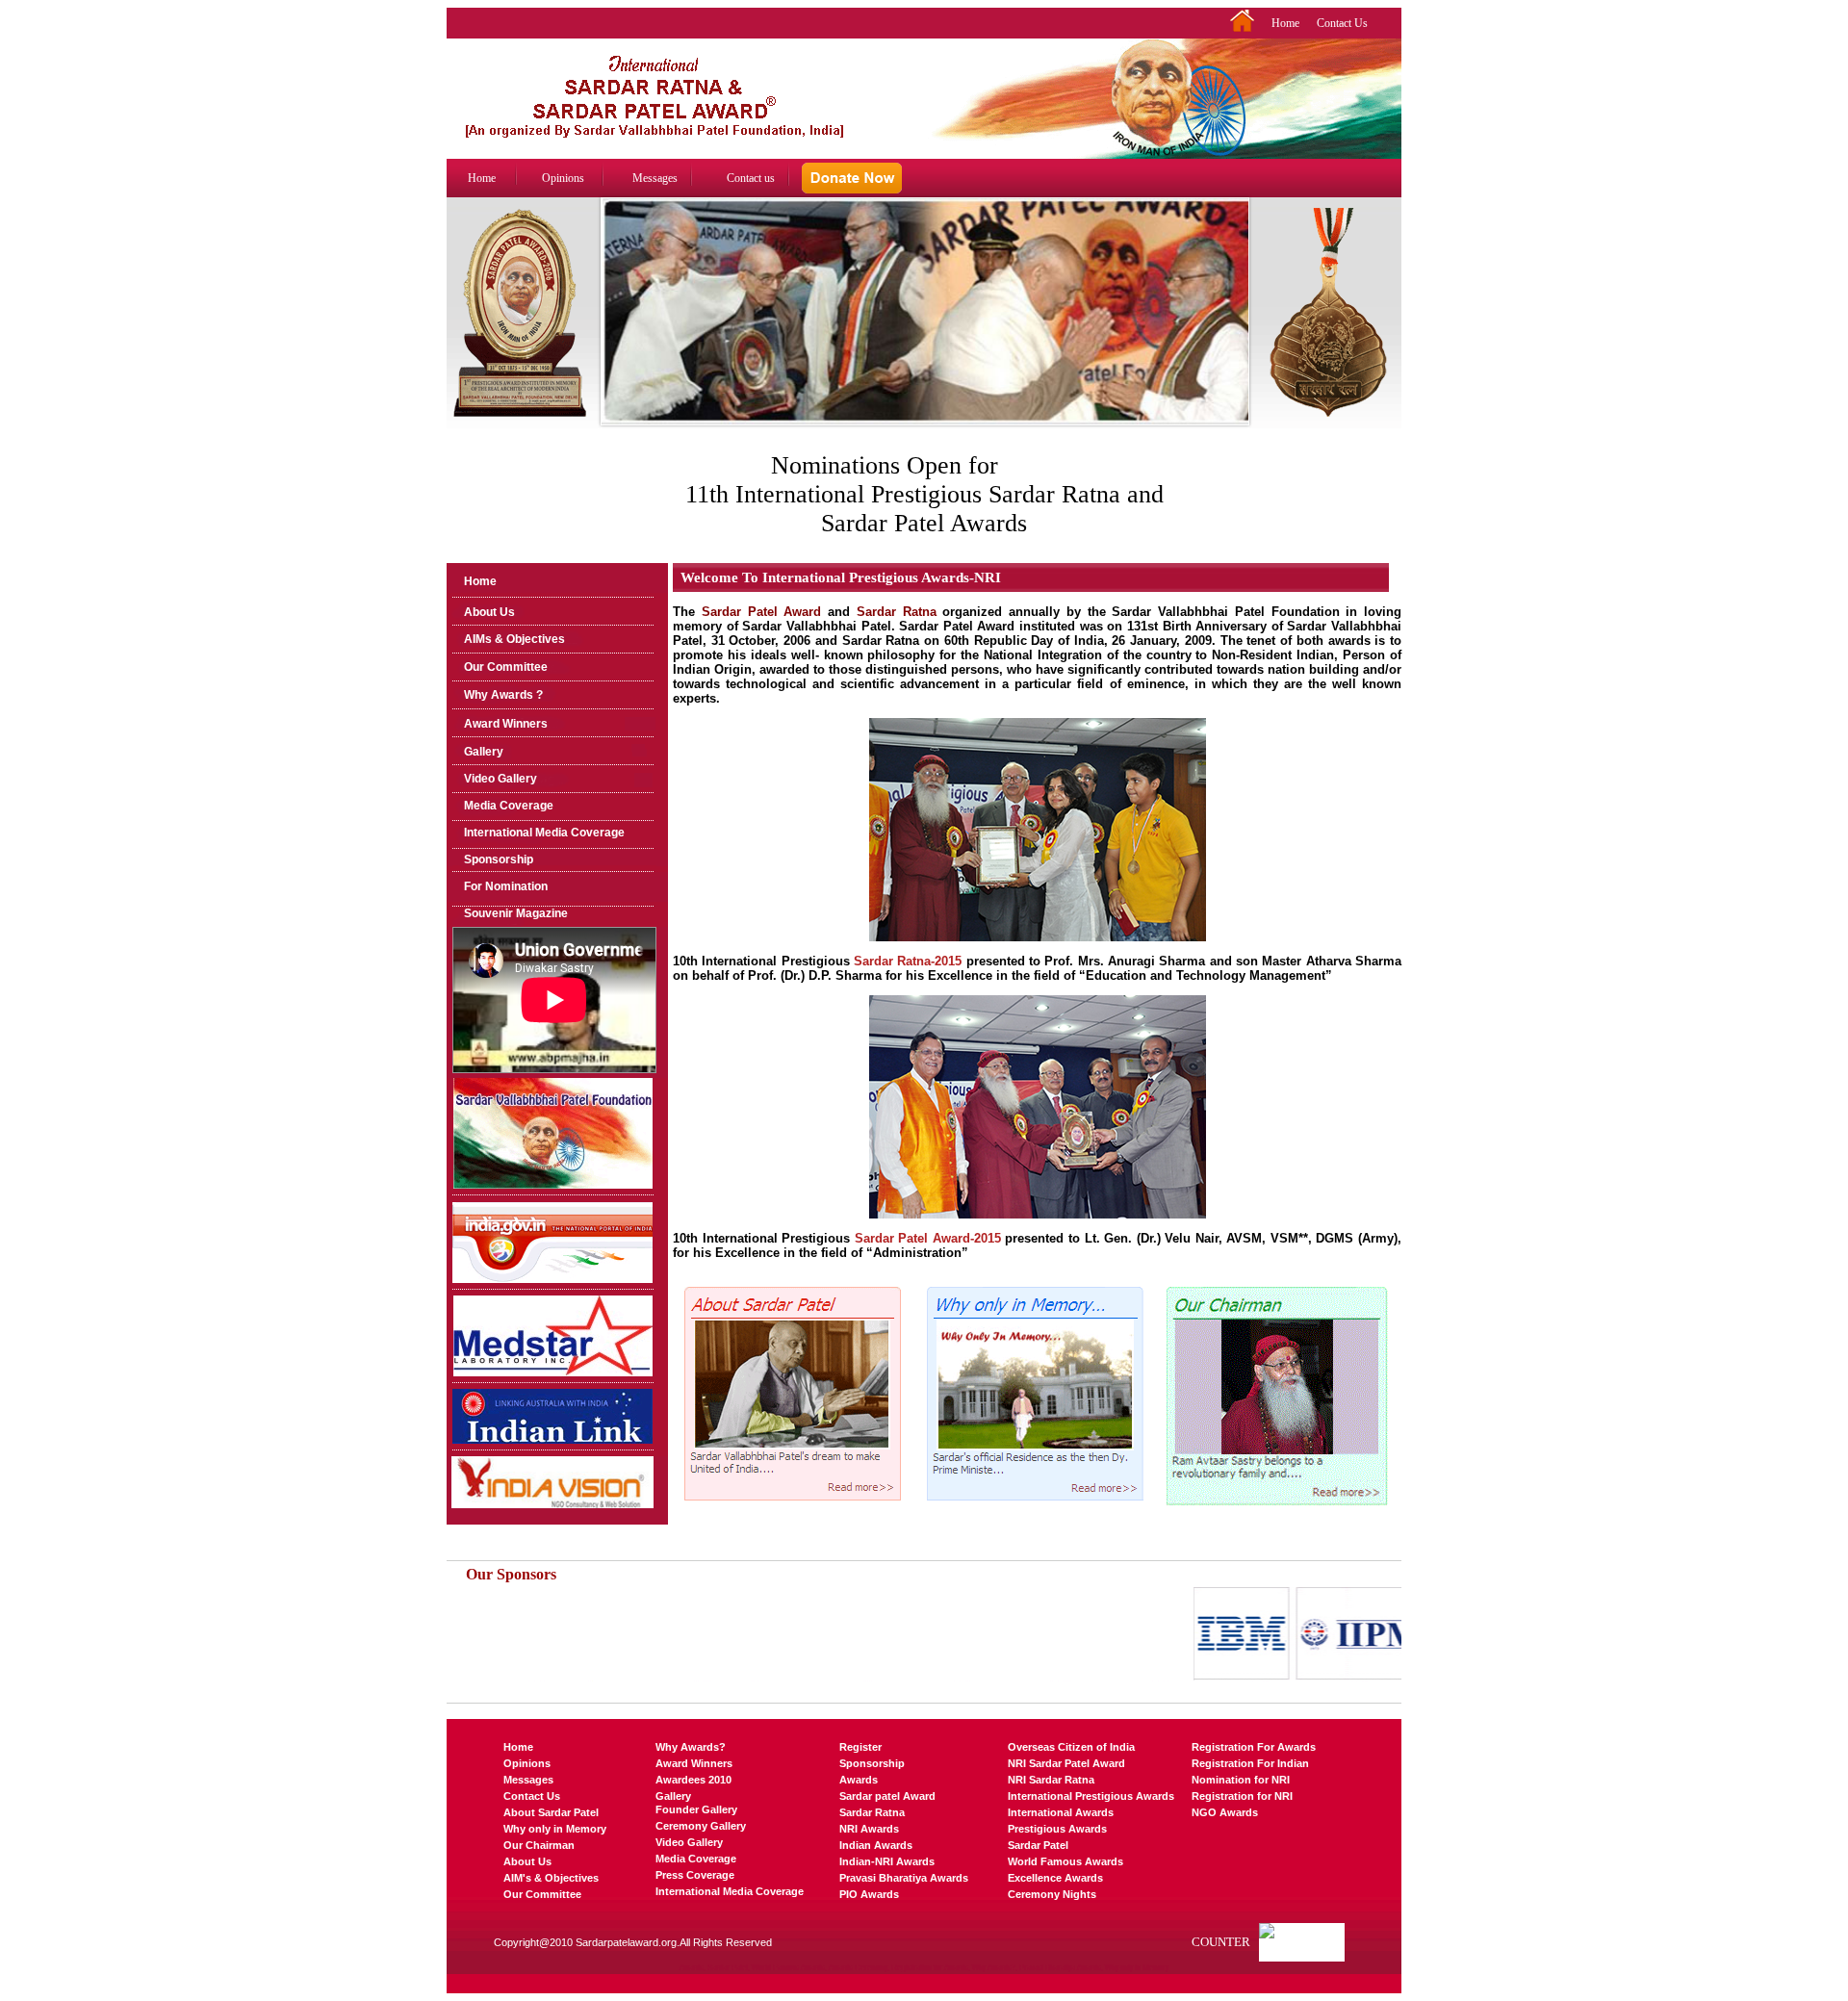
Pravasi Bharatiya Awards (904, 1878)
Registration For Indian (1250, 1763)
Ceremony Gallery (701, 1826)
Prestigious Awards (1057, 1829)
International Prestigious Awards (1091, 1796)
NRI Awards (869, 1829)
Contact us (751, 178)
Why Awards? (691, 1747)
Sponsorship (499, 859)
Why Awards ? (503, 695)
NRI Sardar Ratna (1051, 1780)
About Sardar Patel (551, 1812)
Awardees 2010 (693, 1780)
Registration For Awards (1254, 1747)
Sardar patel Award (887, 1796)
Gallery (484, 752)
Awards (859, 1780)
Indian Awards (876, 1845)
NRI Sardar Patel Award (1066, 1763)
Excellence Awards (1055, 1878)
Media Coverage (509, 806)
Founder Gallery (696, 1809)
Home (1285, 23)
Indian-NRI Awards (887, 1861)
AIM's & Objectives (551, 1878)
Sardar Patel (1038, 1845)
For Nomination (506, 886)
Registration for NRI (1242, 1796)
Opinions (563, 178)
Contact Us (1342, 23)
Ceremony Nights (1052, 1894)
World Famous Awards (1065, 1861)
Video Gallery (500, 779)
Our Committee (506, 667)
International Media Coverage (544, 833)
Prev (613, 331)
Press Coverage (695, 1875)
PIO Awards (869, 1894)
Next (1237, 331)
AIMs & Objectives (514, 639)
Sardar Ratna (872, 1812)
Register (860, 1747)
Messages (655, 178)
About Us (489, 612)
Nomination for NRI (1241, 1780)
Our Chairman (539, 1845)
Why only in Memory (555, 1829)
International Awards (1061, 1812)
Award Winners (506, 724)
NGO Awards (1225, 1812)
